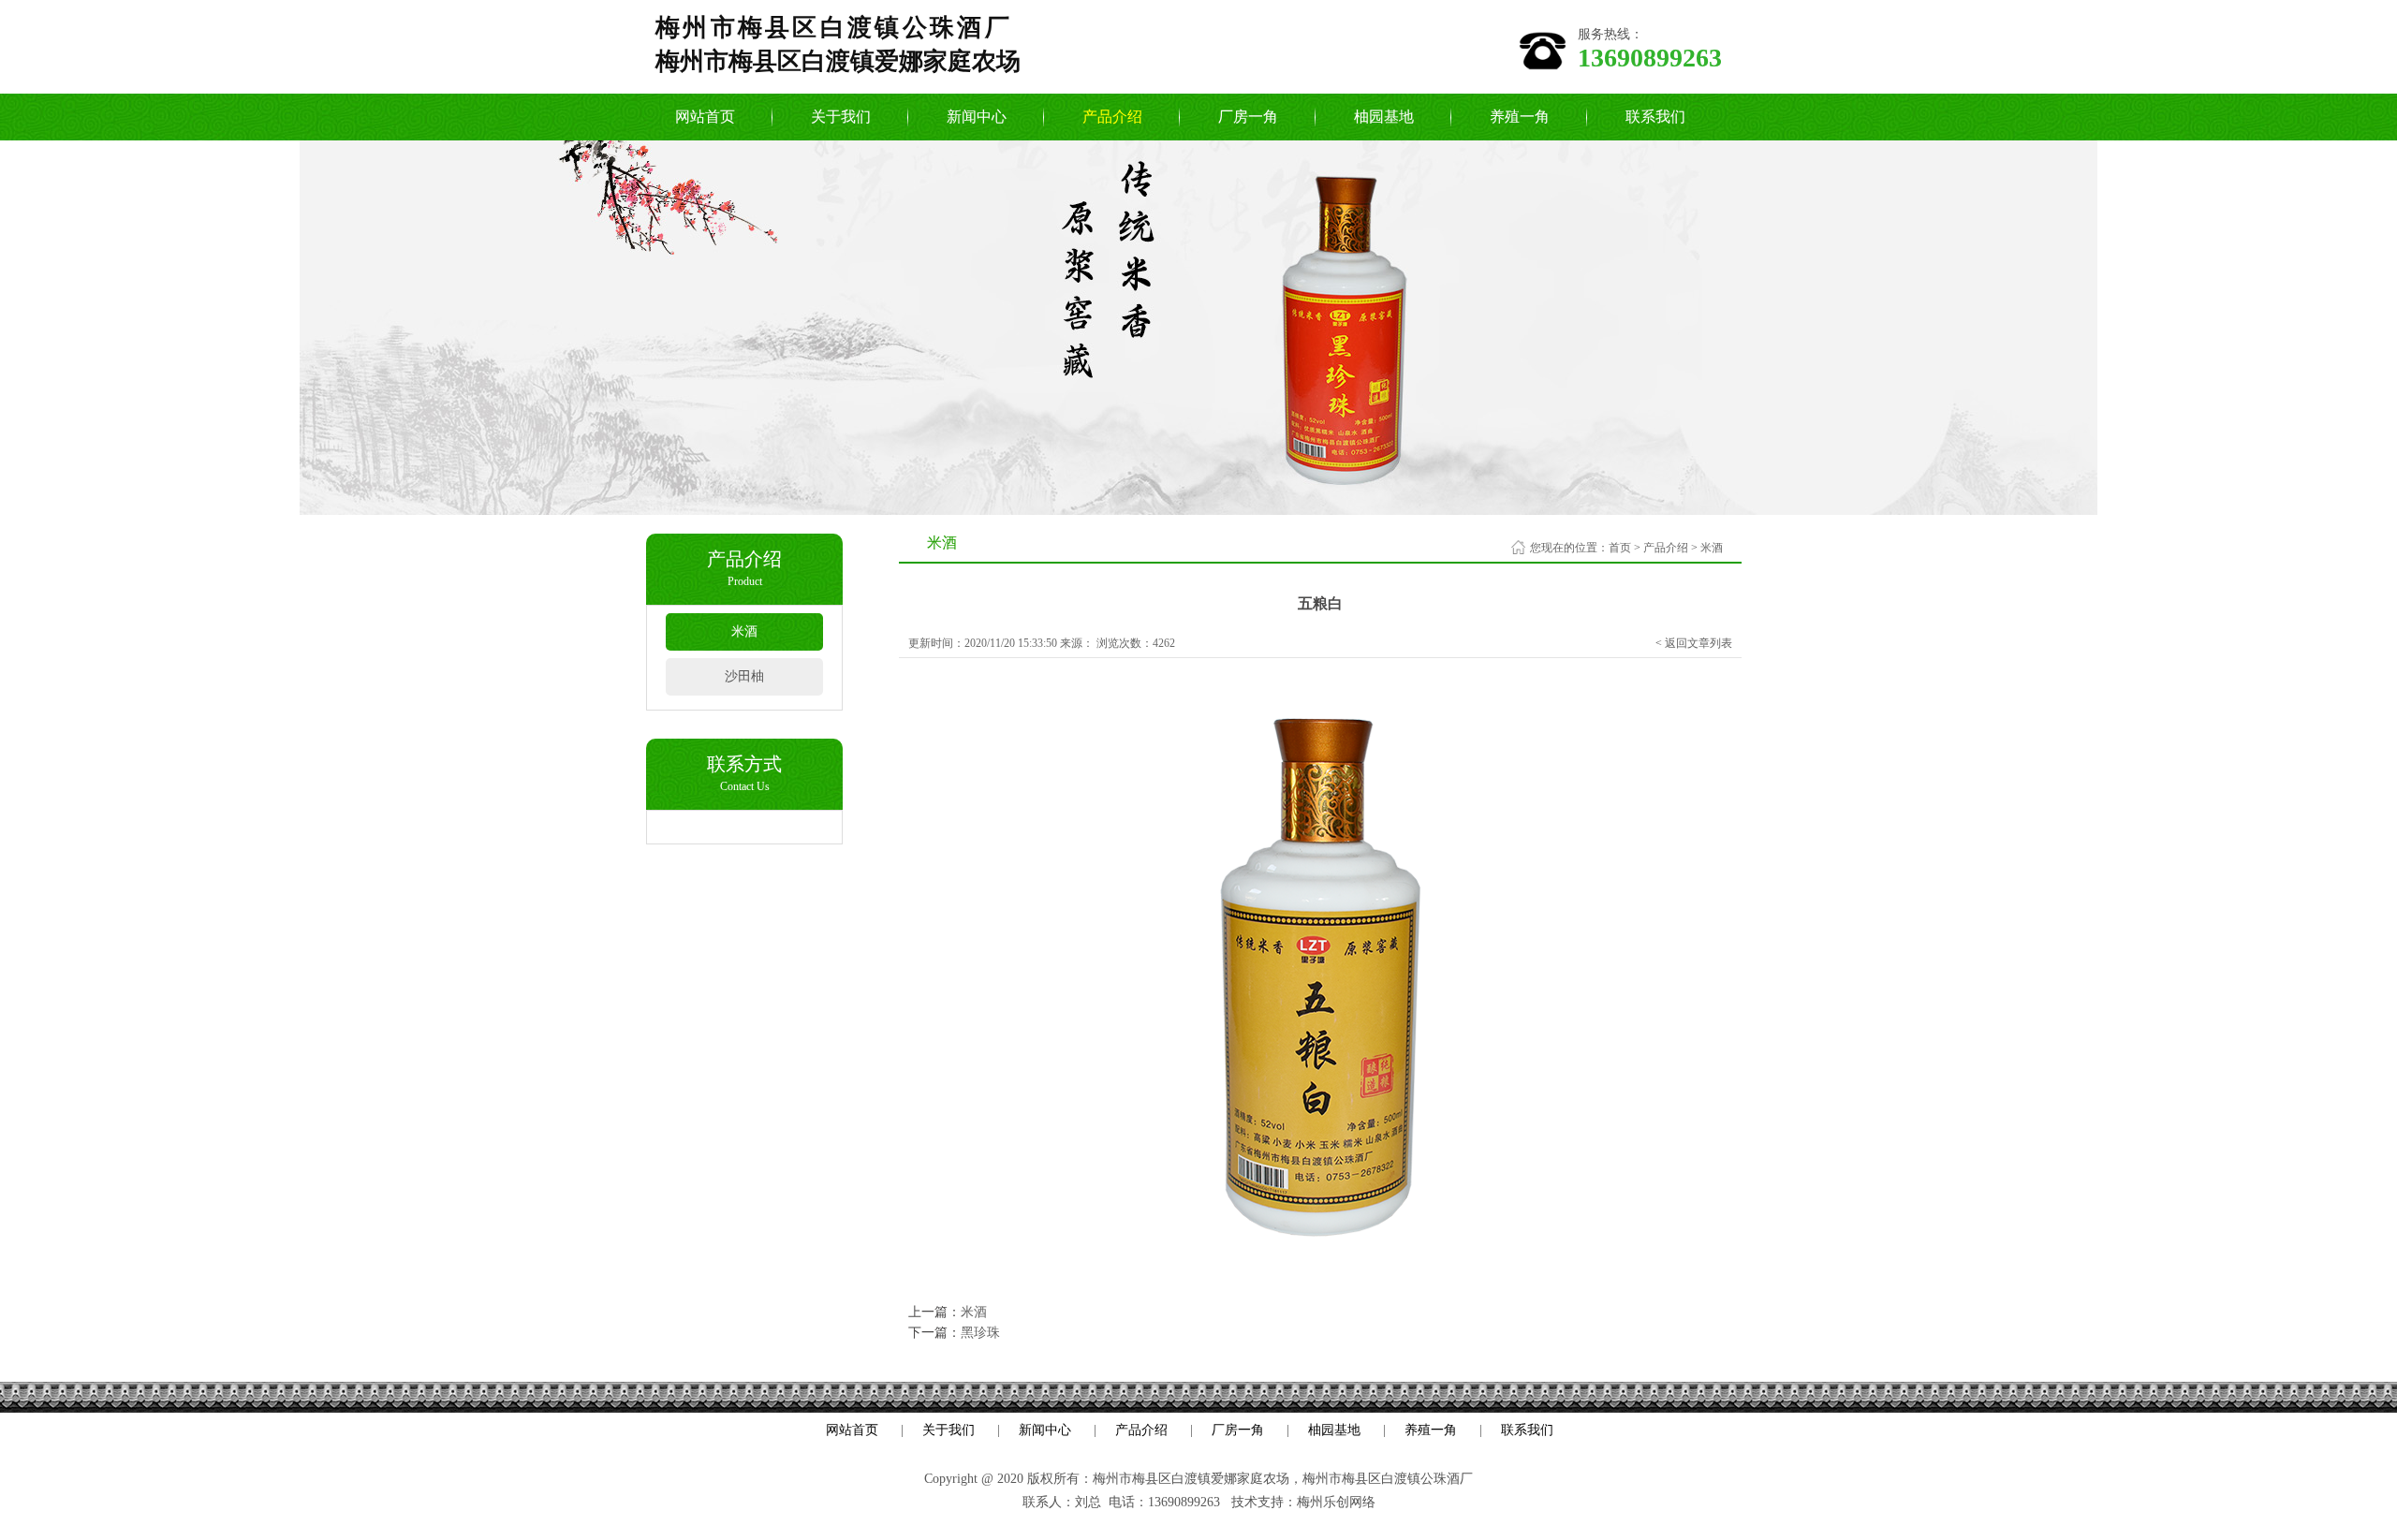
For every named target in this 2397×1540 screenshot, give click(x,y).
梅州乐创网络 (1336, 1502)
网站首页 (705, 117)
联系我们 (1655, 117)
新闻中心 (977, 117)
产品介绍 (1112, 117)
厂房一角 (1248, 117)
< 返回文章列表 (1694, 643)
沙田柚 (744, 676)
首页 (1620, 548)
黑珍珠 (980, 1333)
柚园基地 (1384, 117)
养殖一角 (1520, 117)
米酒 (744, 631)
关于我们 (841, 117)
